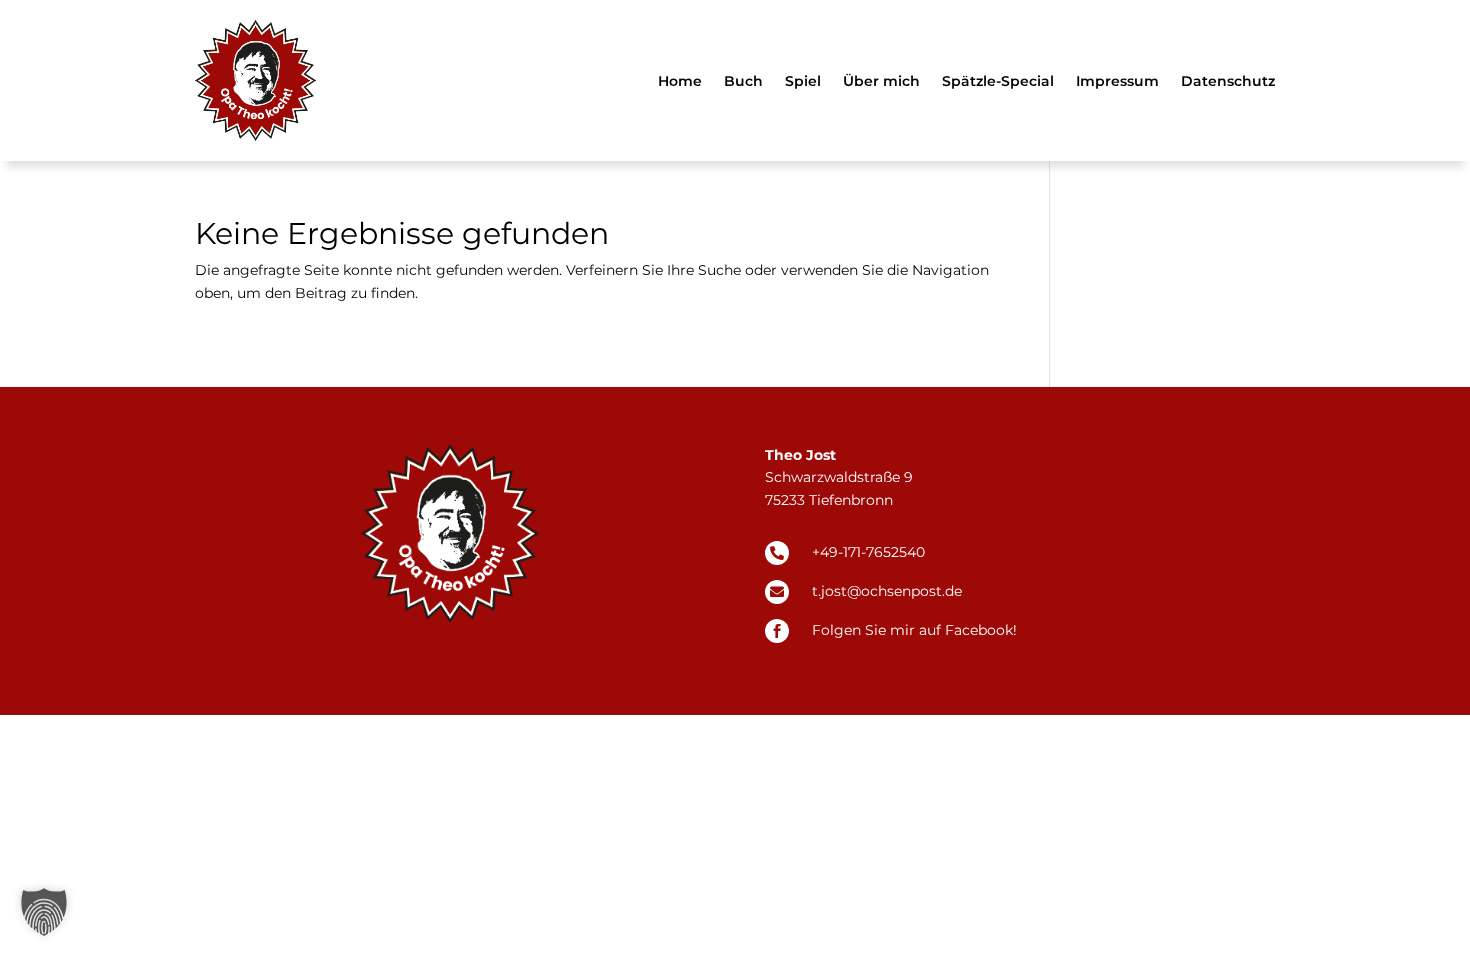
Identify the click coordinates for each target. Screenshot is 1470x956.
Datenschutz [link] (1228, 81)
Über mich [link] (881, 81)
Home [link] (680, 81)
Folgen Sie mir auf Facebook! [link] (914, 630)
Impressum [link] (1117, 81)
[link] (255, 80)
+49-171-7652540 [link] (868, 552)
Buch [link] (743, 81)
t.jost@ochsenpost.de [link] (887, 591)
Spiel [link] (803, 81)
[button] (44, 912)
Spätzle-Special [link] (998, 81)
